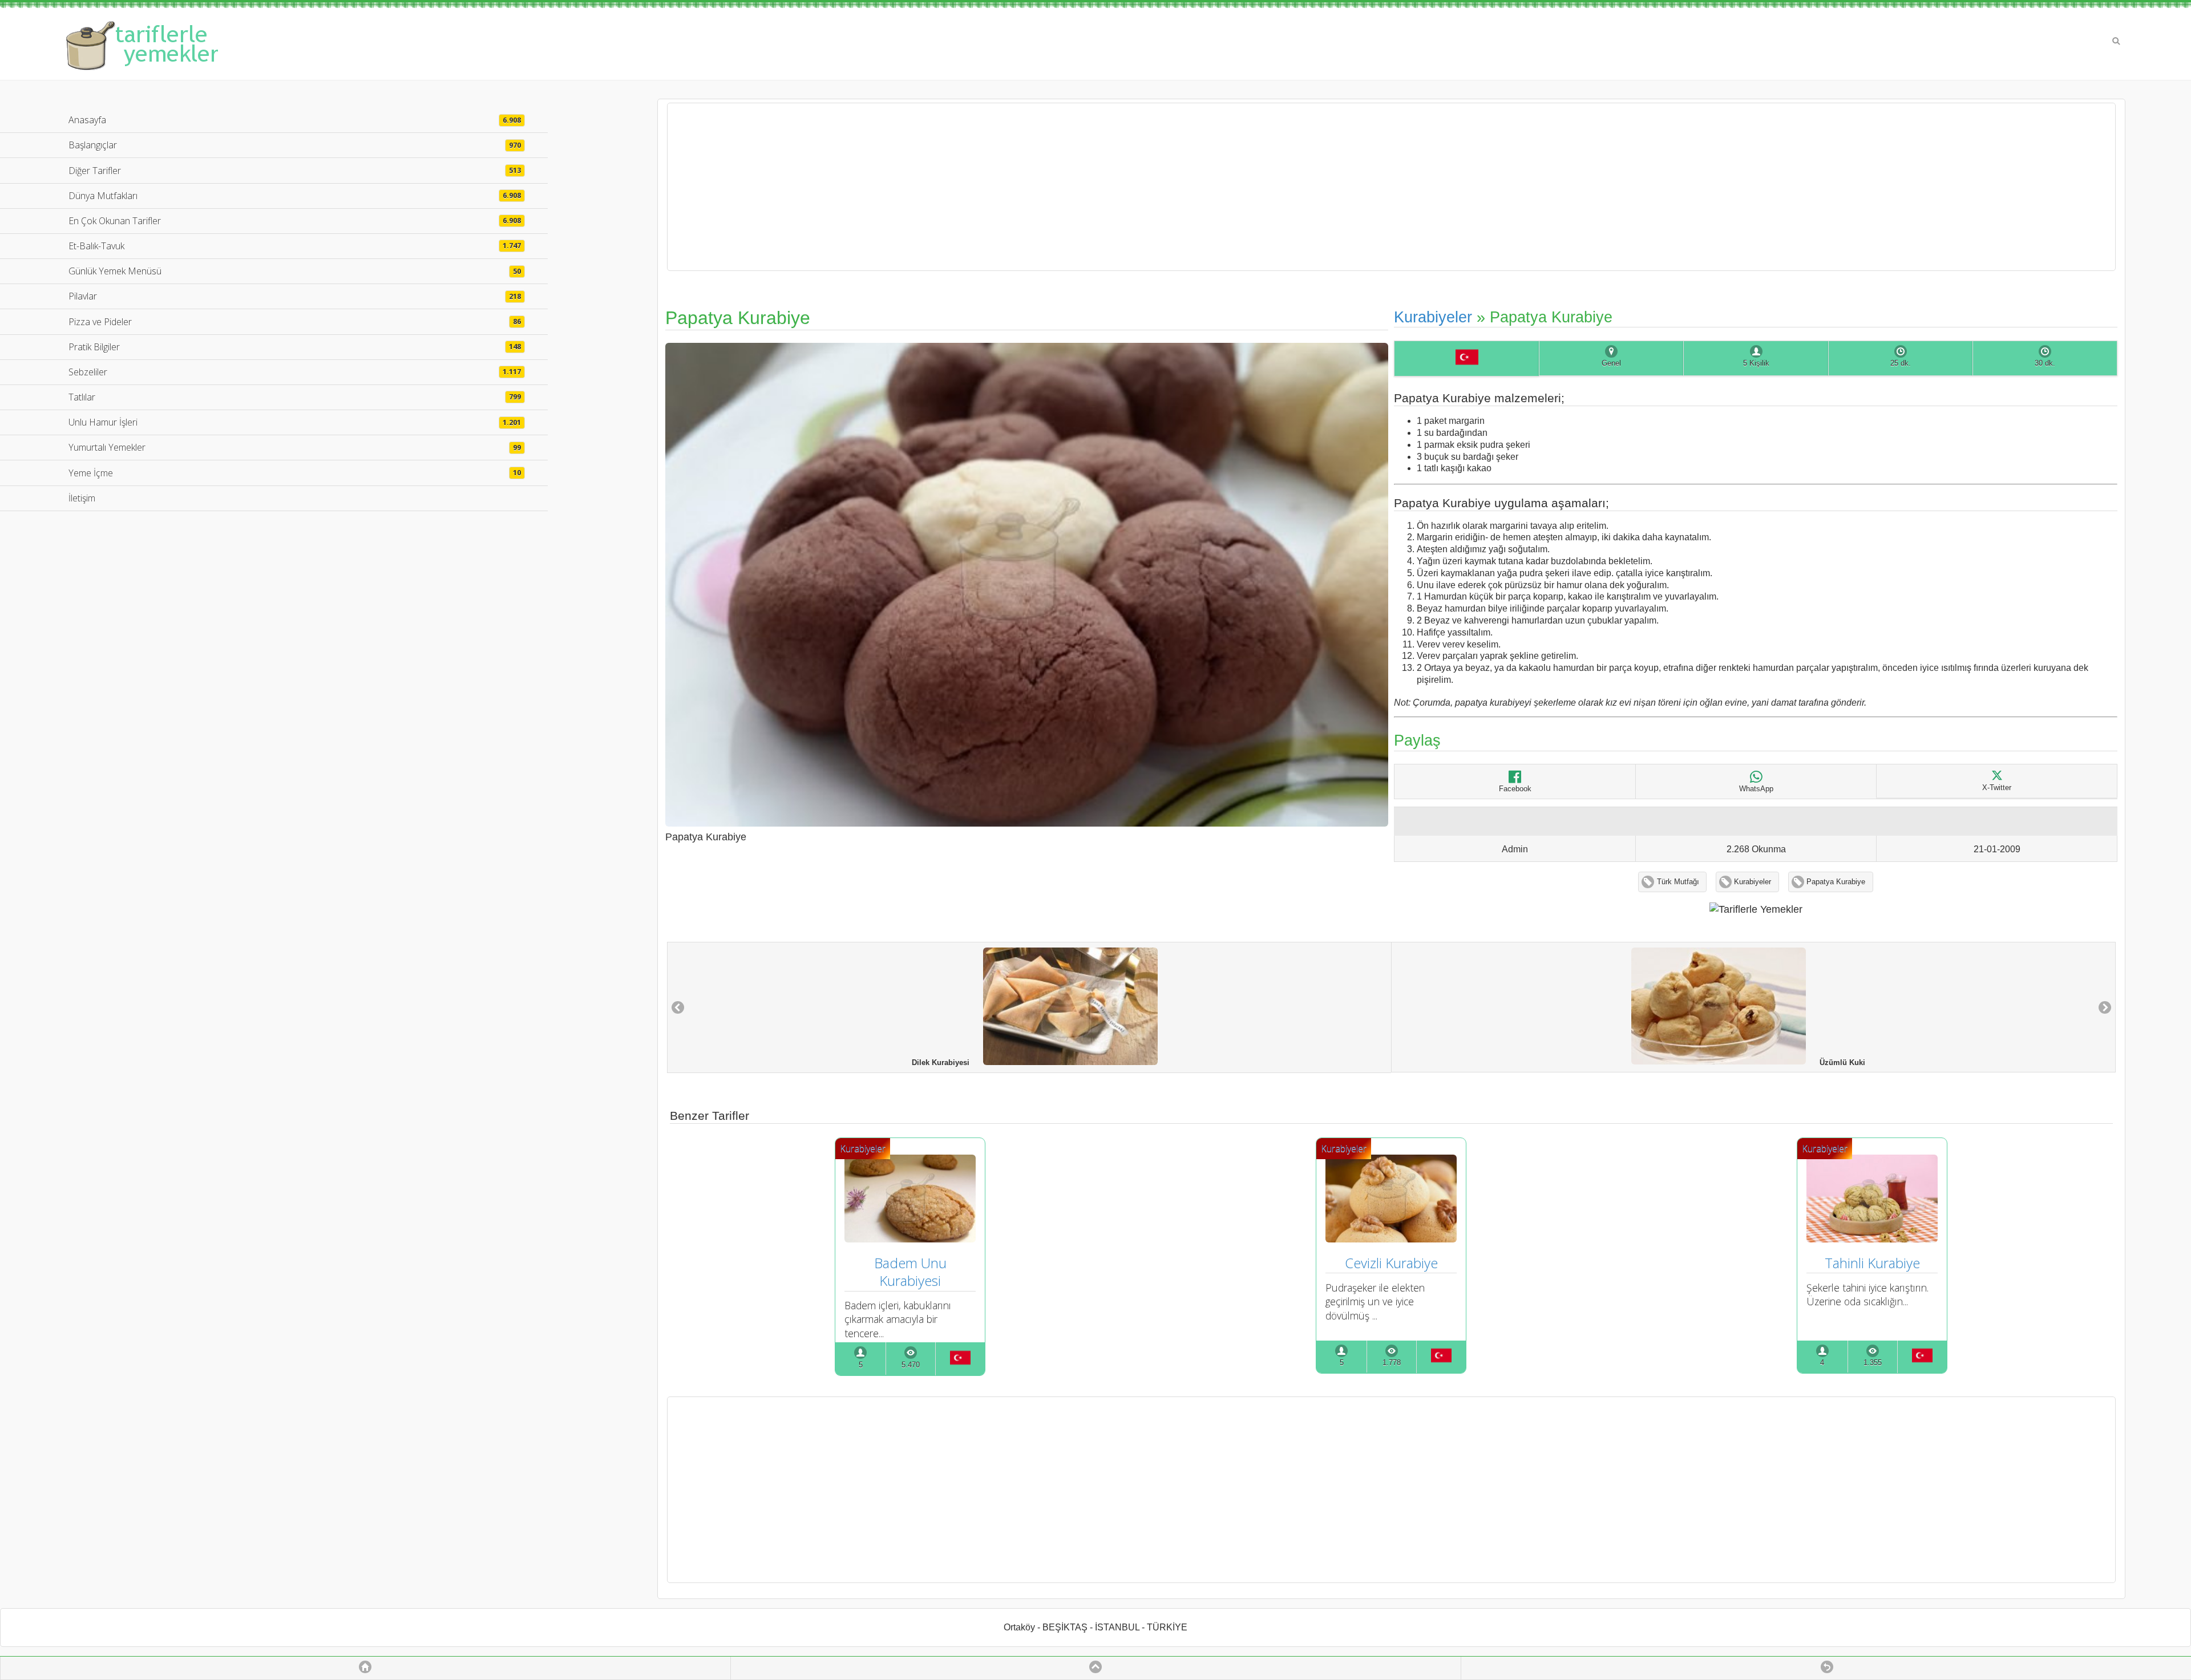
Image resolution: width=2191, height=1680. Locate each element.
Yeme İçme (295, 473)
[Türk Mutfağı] (1466, 359)
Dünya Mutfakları (295, 196)
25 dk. (1901, 363)
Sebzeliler (295, 372)
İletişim (82, 498)
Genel (1611, 363)
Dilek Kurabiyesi (947, 1063)
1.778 (1392, 1363)
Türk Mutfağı (1678, 882)
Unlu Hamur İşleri (295, 422)
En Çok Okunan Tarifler (295, 221)
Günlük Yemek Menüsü (295, 271)
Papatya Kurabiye (1836, 882)
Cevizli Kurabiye (1391, 1263)
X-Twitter (1997, 788)
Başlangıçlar (295, 145)
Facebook (1515, 789)
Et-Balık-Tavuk (295, 246)
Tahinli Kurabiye (1872, 1263)
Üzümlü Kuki (1836, 1062)
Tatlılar (295, 397)
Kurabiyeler (1433, 317)
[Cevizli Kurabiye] (1391, 1238)
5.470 (911, 1365)
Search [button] (2116, 41)
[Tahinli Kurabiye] (1872, 1238)
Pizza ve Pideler (295, 322)
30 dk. (2045, 363)
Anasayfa (295, 120)
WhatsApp (1756, 789)
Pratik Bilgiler (295, 347)
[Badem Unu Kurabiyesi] (910, 1238)
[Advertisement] (1391, 187)
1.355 (1873, 1363)
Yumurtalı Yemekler (295, 447)
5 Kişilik (1756, 363)
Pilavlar (295, 296)
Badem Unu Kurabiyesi (912, 1272)
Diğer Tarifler (295, 171)
